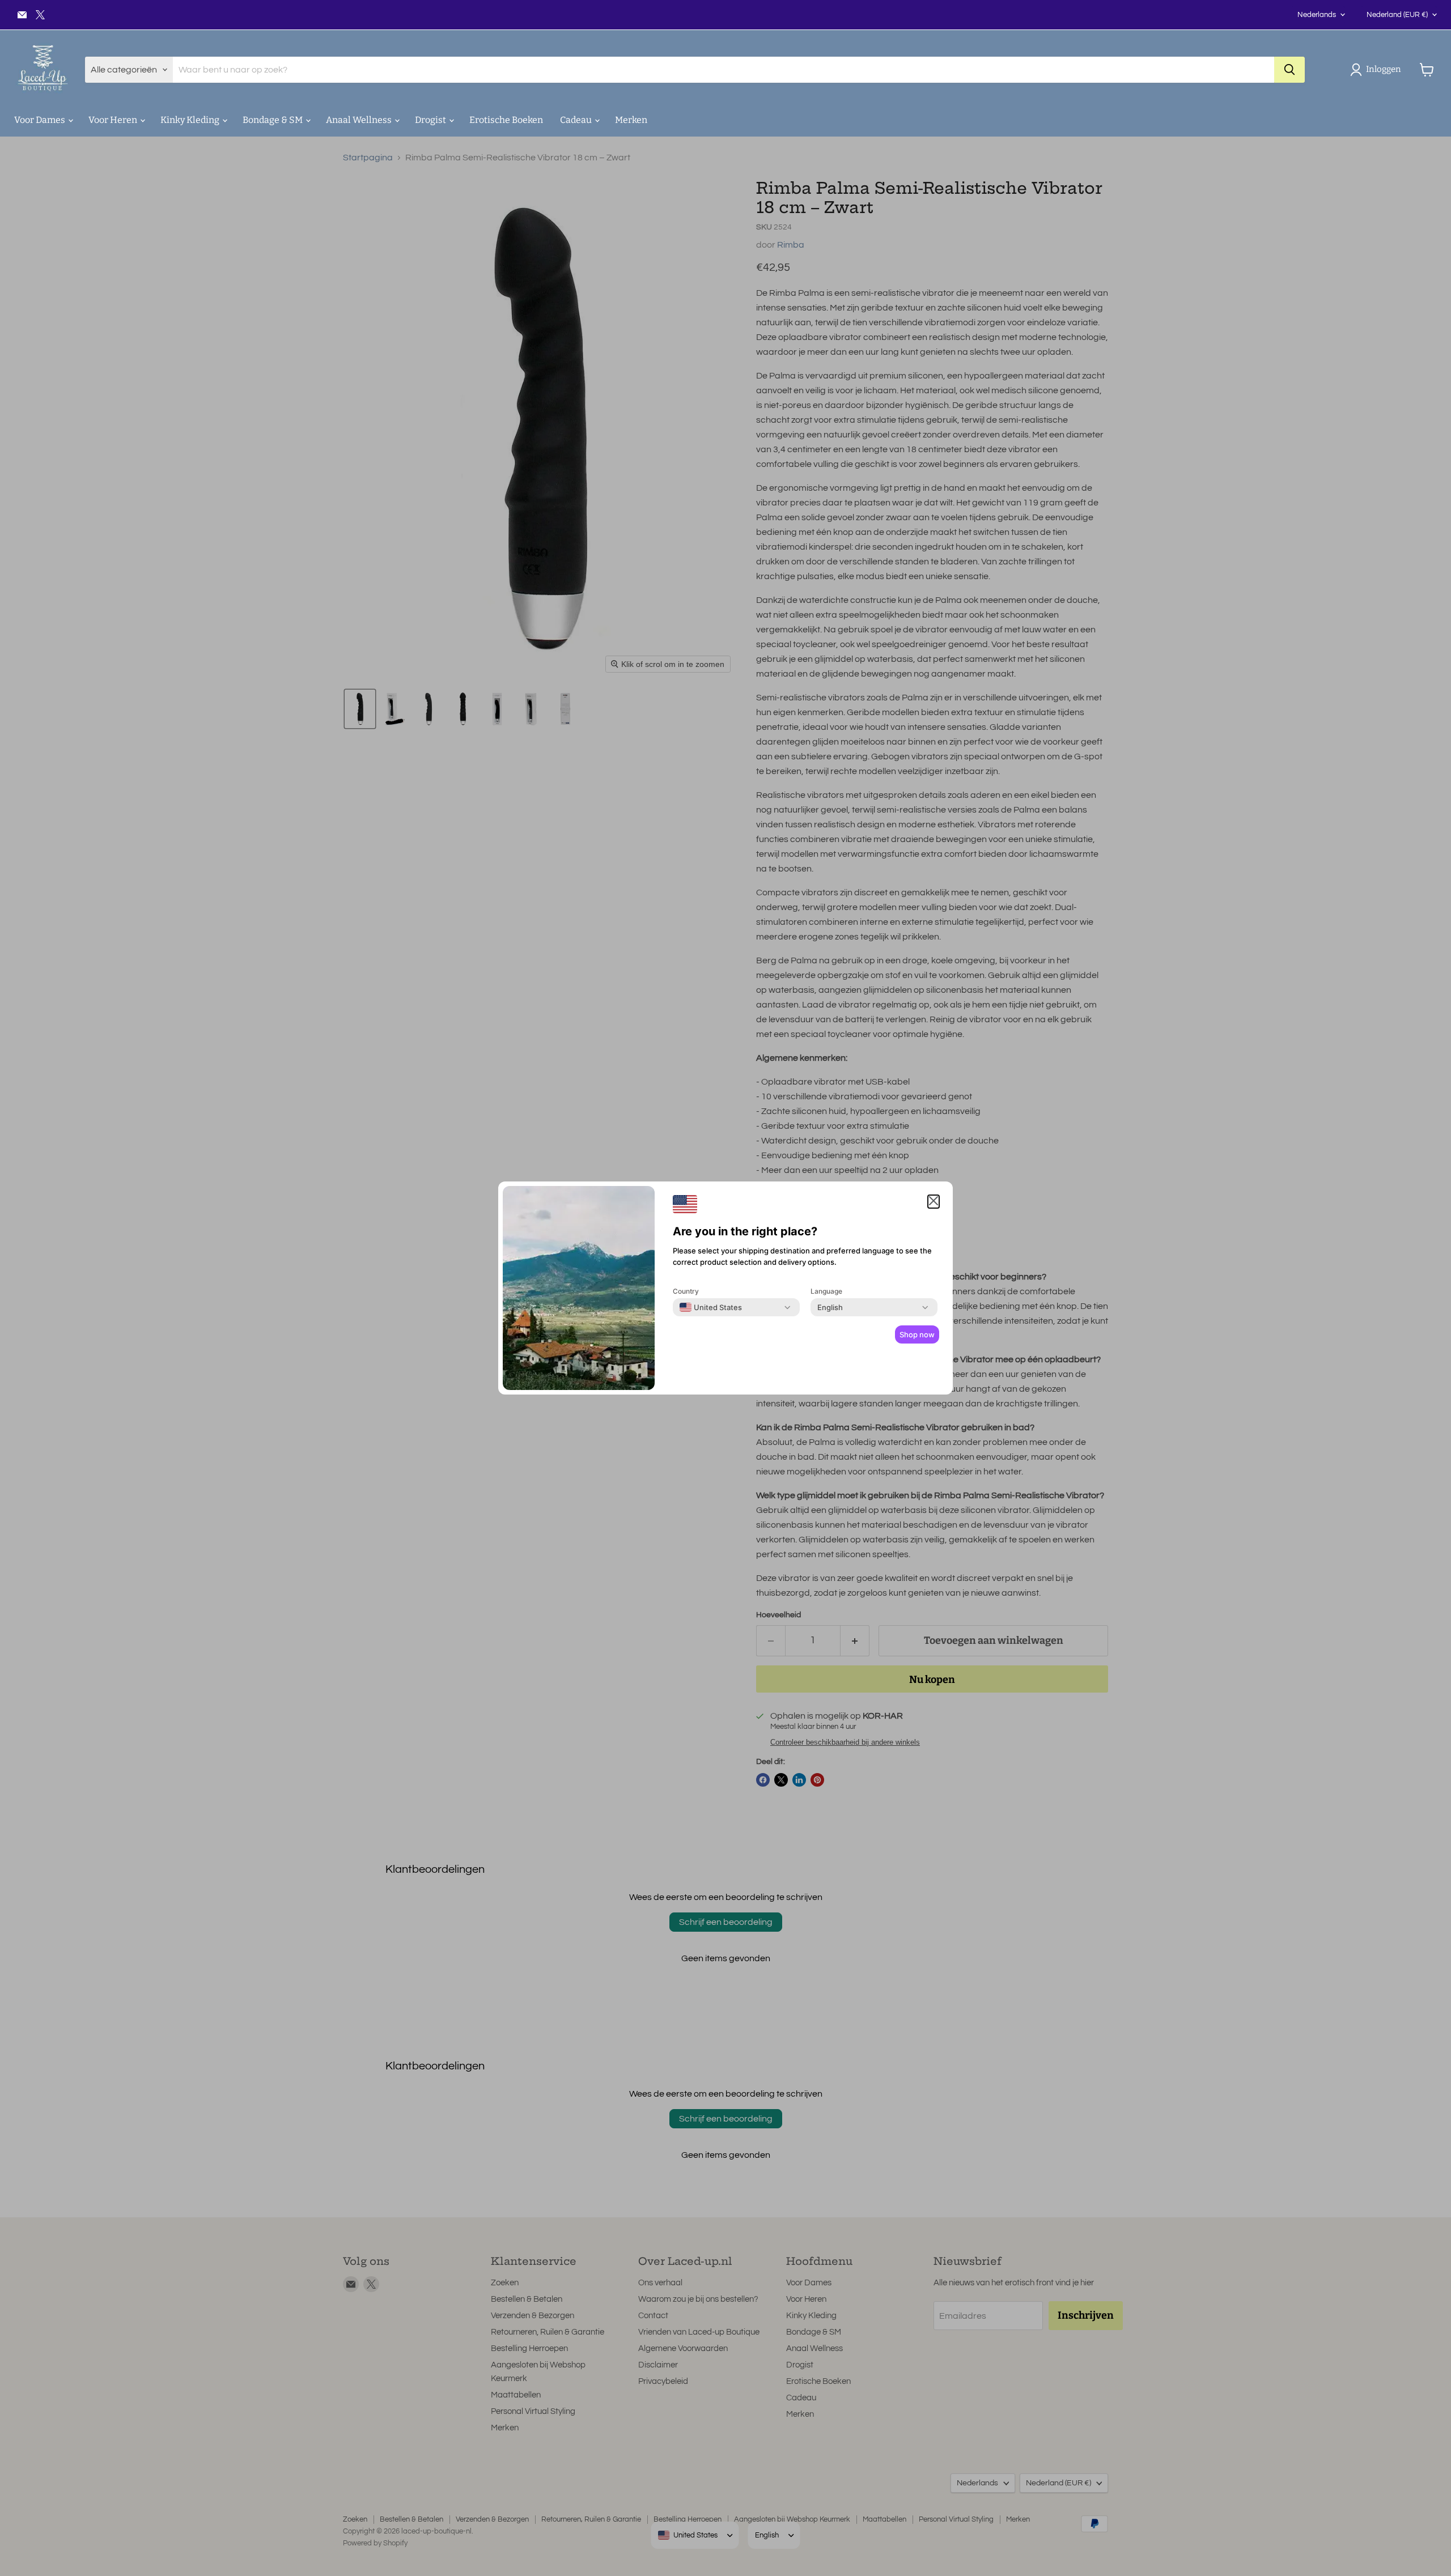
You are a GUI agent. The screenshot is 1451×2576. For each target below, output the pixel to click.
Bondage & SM (273, 120)
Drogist (431, 120)
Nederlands (1317, 15)
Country (686, 1291)
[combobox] (711, 1307)
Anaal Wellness (360, 120)
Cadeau (577, 120)
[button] (1378, 70)
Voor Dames (41, 120)
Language (826, 1291)
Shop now (917, 1334)
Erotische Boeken (506, 120)
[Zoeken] (1289, 70)
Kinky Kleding (191, 120)
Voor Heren (114, 120)
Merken (631, 120)
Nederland (1397, 15)
